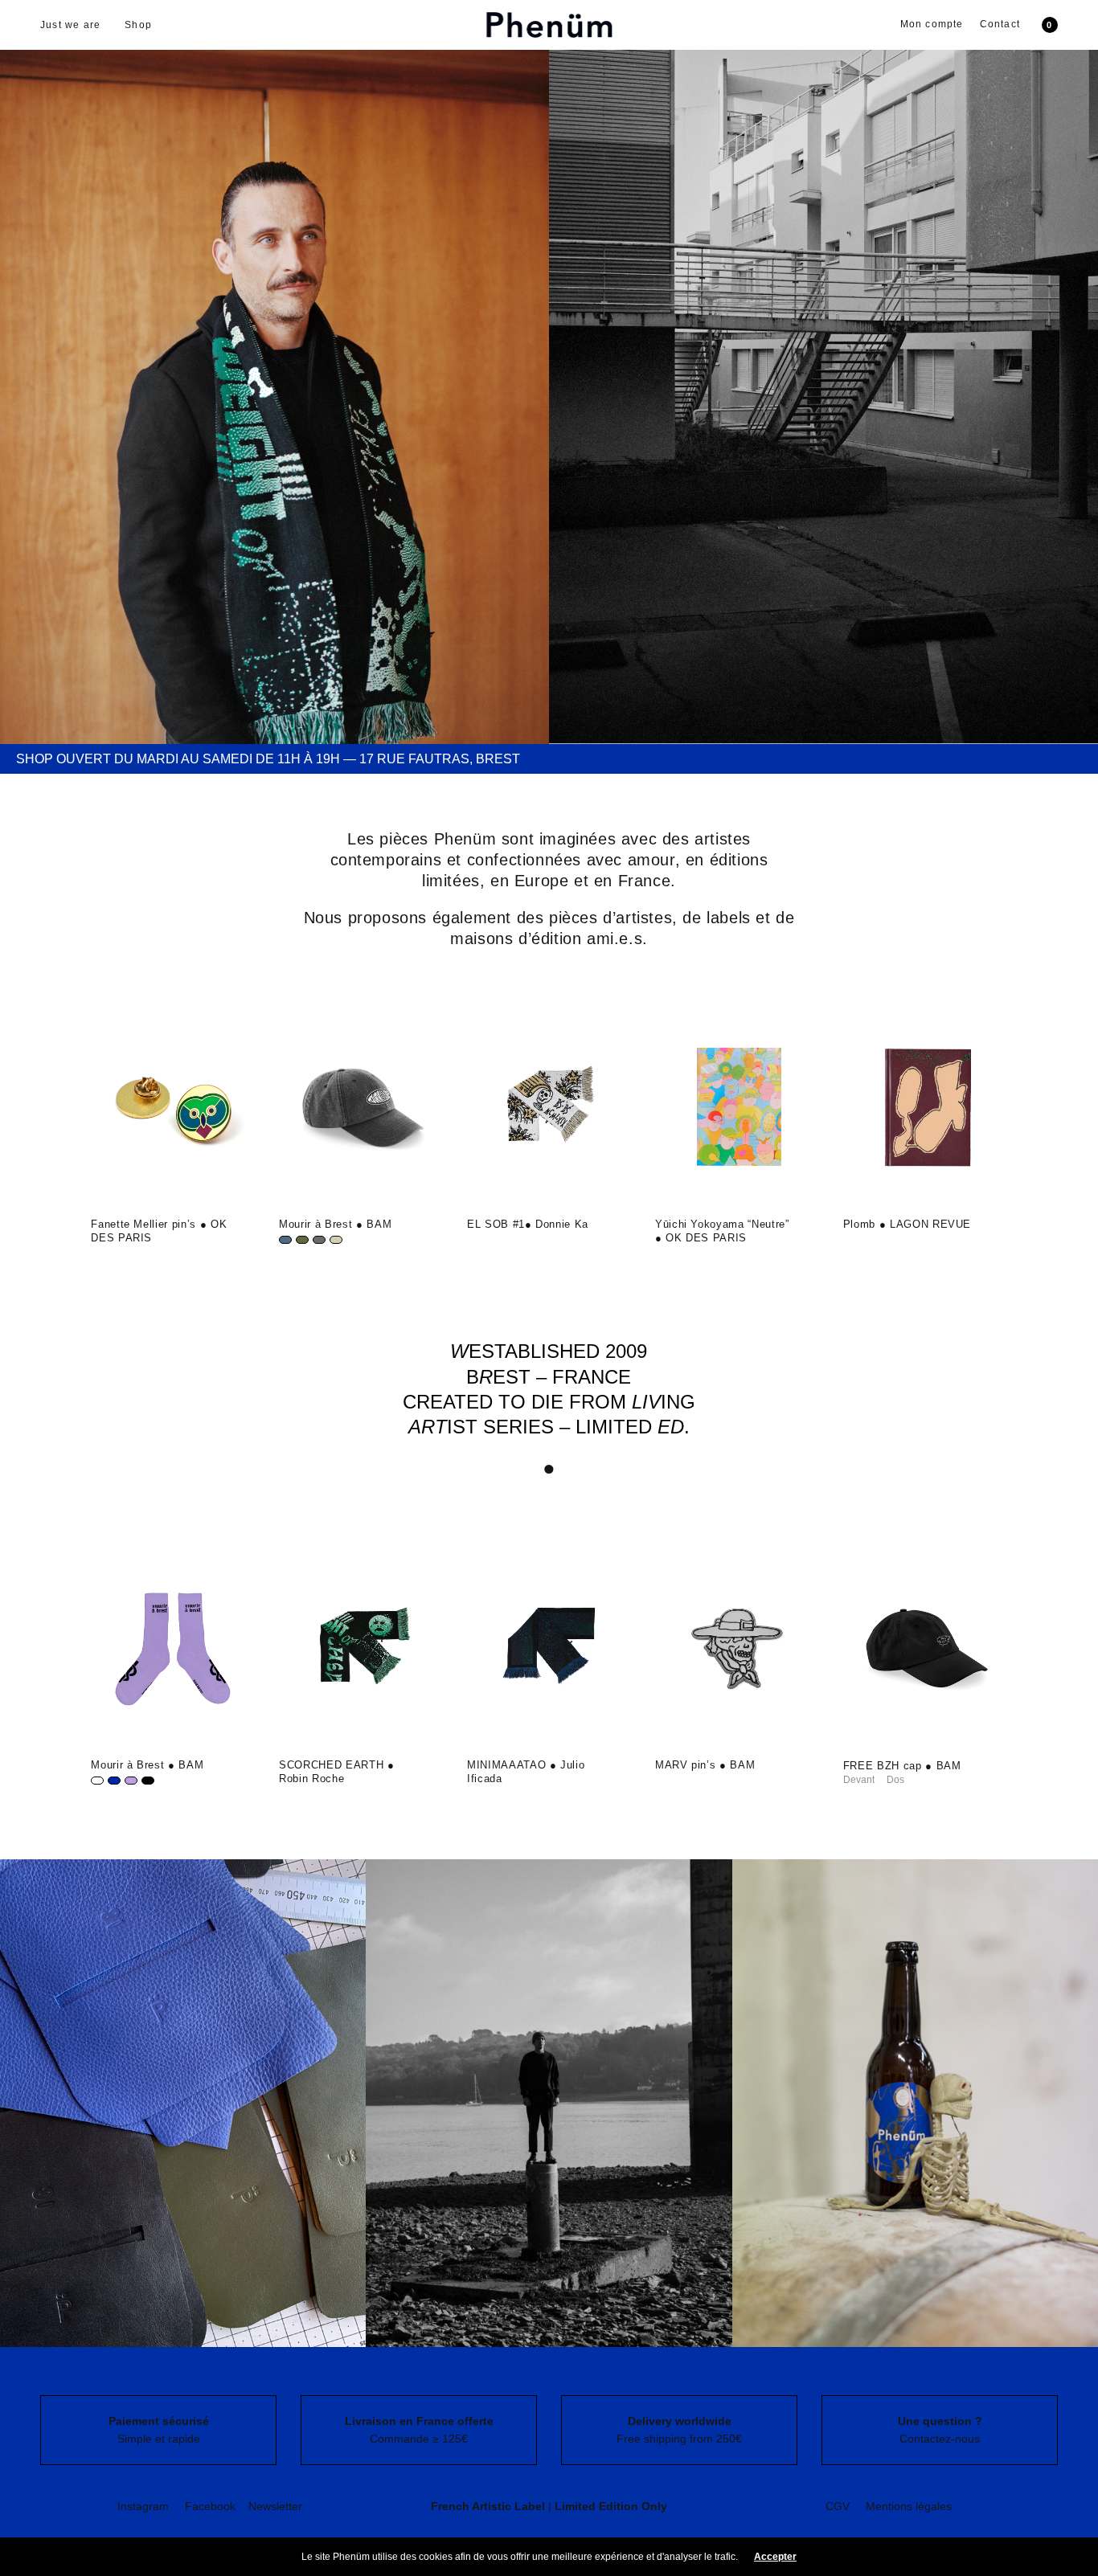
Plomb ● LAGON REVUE (907, 1224)
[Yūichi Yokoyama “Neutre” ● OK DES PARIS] (737, 1108)
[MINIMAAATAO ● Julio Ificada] (549, 1649)
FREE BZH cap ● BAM (902, 1766)
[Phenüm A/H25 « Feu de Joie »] (274, 372)
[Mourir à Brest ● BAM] (361, 1108)
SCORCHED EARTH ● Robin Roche (336, 1772)
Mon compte (932, 24)
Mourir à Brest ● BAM (335, 1224)
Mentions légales (909, 2506)
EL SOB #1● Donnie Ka (528, 1224)
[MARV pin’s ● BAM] (737, 1649)
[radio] (285, 1240)
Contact (1000, 24)
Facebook (210, 2506)
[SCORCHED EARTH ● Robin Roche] (361, 1649)
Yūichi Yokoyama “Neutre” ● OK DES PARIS (722, 1231)
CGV (838, 2506)
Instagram (143, 2506)
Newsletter (275, 2506)
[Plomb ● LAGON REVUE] (925, 1108)
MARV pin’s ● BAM (705, 1765)
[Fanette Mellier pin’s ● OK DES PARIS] (173, 1108)
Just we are (70, 25)
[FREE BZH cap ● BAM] (925, 1649)
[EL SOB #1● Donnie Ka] (549, 1108)
